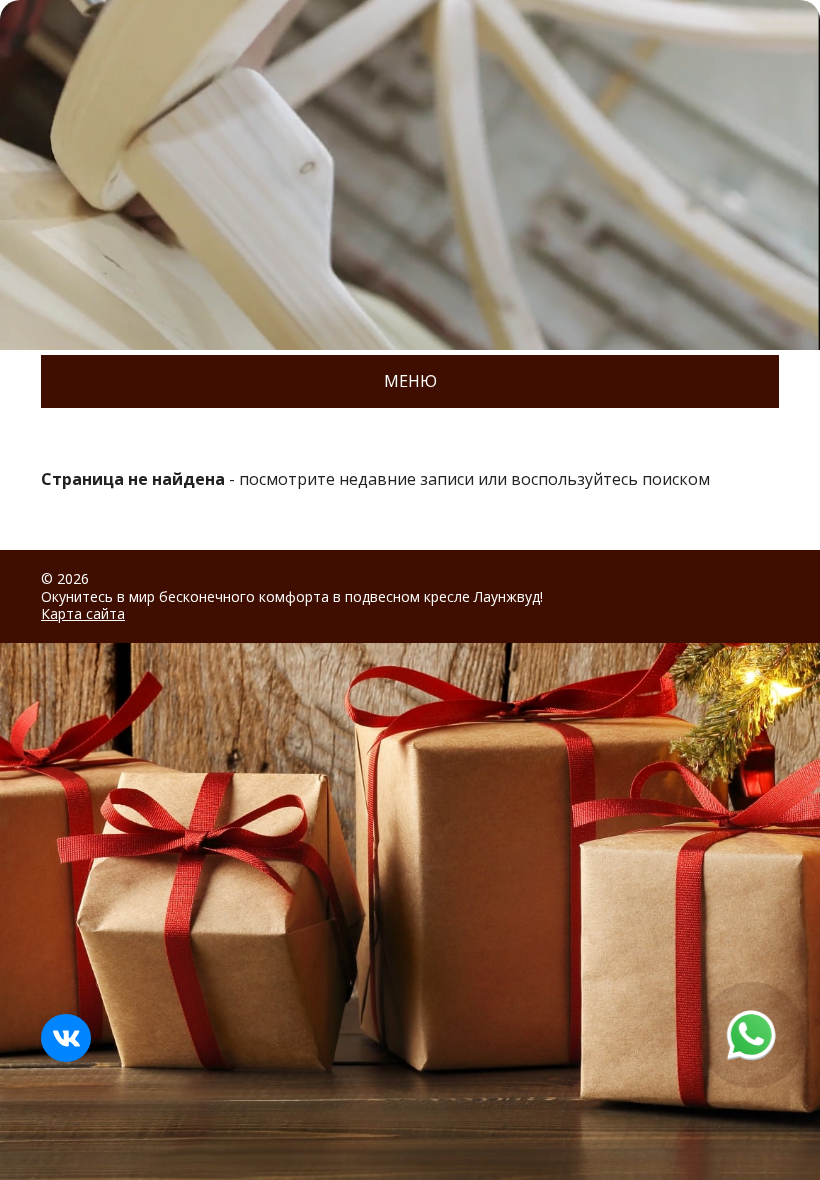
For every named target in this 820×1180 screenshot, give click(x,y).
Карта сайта (83, 613)
